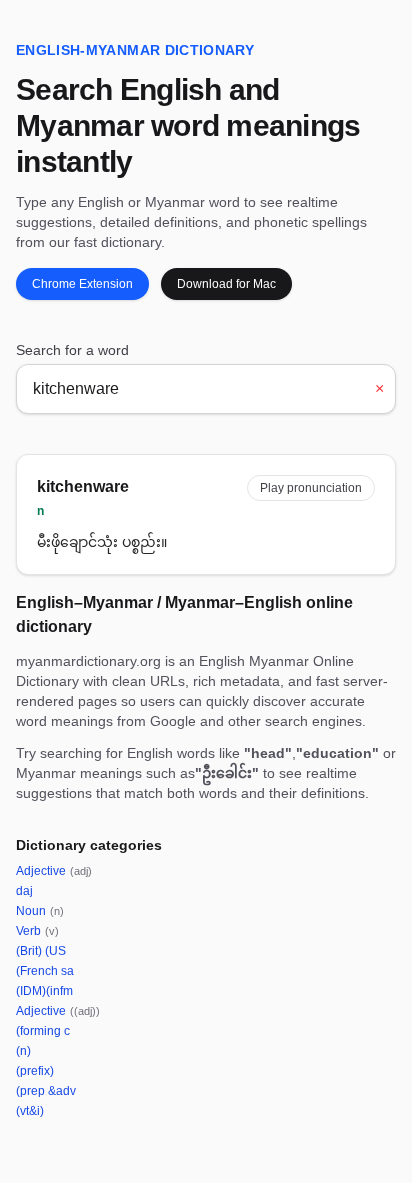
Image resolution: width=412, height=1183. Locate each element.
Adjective (54, 871)
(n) (23, 1051)
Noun (40, 911)
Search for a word (72, 350)
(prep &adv (46, 1091)
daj (24, 891)
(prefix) (35, 1071)
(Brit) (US (41, 951)
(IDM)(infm (44, 991)
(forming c (43, 1031)
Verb (37, 931)
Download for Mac (226, 284)
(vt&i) (30, 1111)
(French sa (45, 971)
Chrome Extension (82, 284)
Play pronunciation (311, 488)
